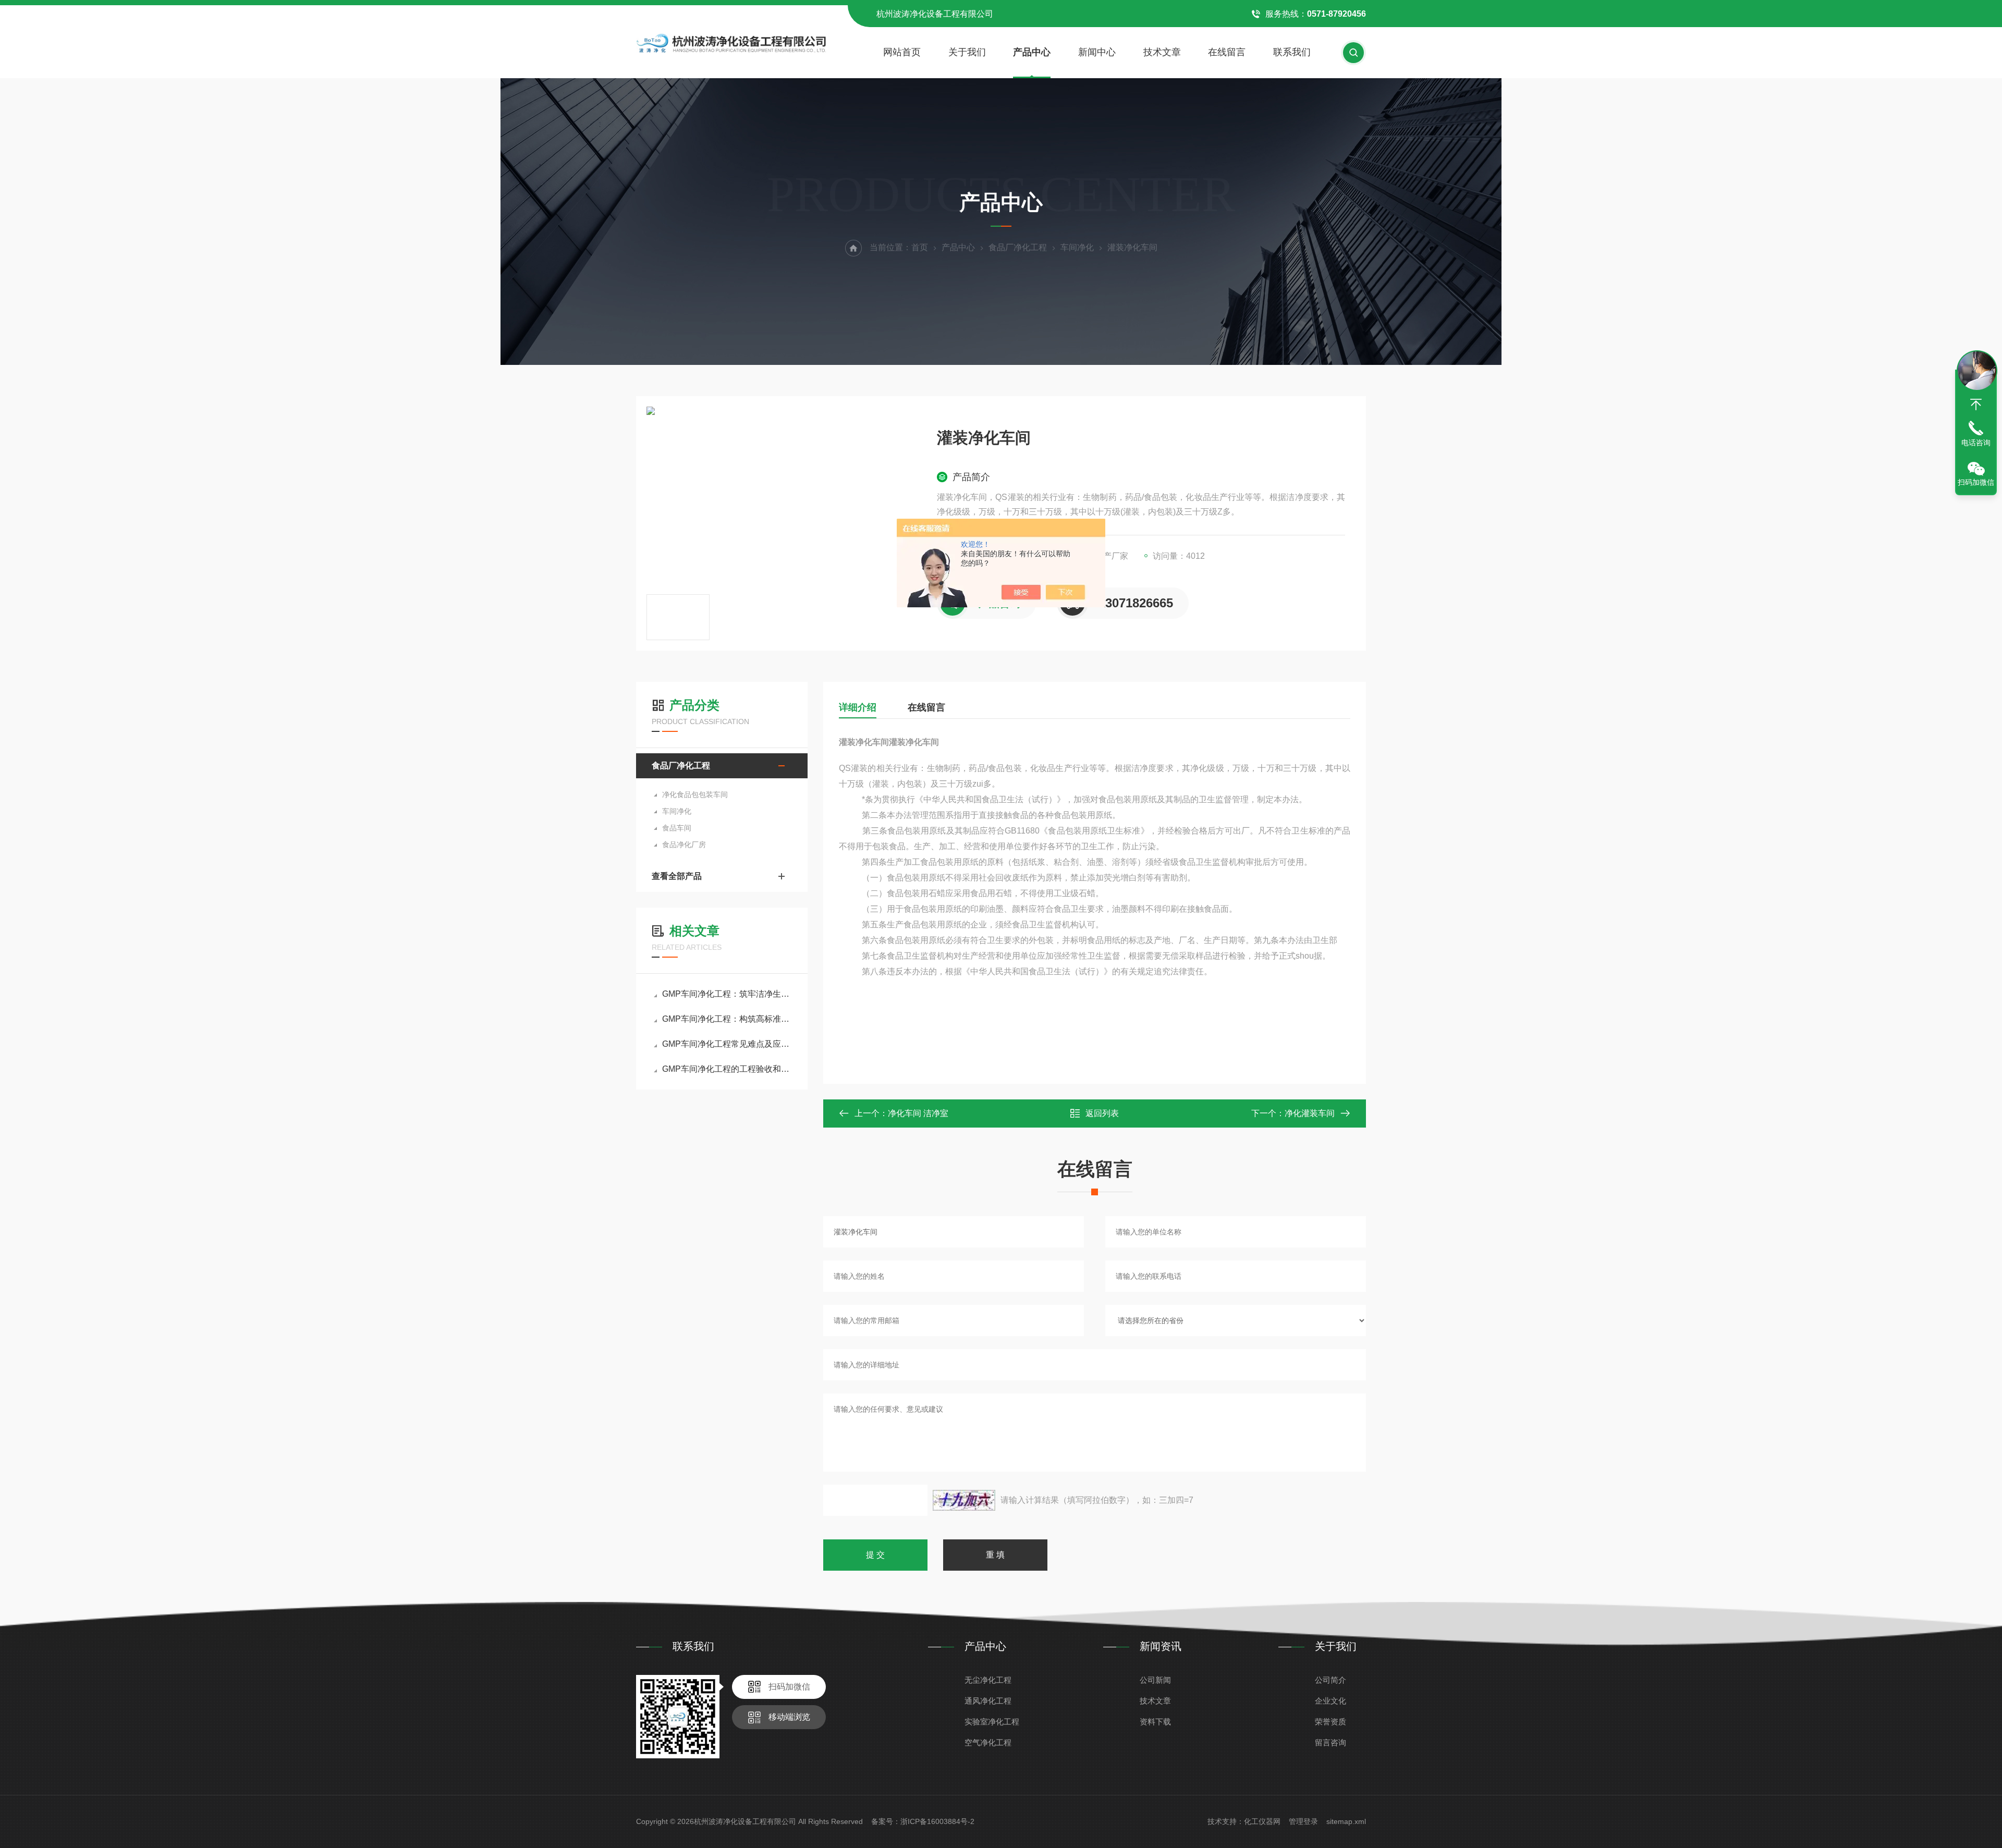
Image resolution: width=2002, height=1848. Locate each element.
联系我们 (1292, 52)
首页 (920, 247)
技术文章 (1162, 52)
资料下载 (1155, 1722)
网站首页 (902, 52)
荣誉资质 (1330, 1722)
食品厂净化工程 (1018, 247)
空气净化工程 (988, 1742)
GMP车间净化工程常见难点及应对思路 (727, 1044)
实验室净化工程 (992, 1722)
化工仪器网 (1262, 1821)
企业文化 (1330, 1701)
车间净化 (1077, 247)
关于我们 (967, 52)
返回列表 (1102, 1113)
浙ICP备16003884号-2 (937, 1821)
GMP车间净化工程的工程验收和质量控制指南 (727, 1069)
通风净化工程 (988, 1701)
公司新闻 (1155, 1680)
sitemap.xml (1346, 1821)
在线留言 (1227, 52)
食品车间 (677, 828)
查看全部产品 (677, 876)
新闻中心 (1097, 52)
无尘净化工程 (988, 1680)
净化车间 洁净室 (918, 1113)
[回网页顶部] (1976, 405)
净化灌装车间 (1310, 1113)
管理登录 (1303, 1821)
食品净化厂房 (684, 845)
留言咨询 (1330, 1742)
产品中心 (1032, 52)
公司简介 (1330, 1680)
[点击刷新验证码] (964, 1500)
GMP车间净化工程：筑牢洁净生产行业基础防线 (727, 994)
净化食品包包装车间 (695, 794)
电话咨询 (1976, 443)
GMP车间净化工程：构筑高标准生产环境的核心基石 (727, 1019)
